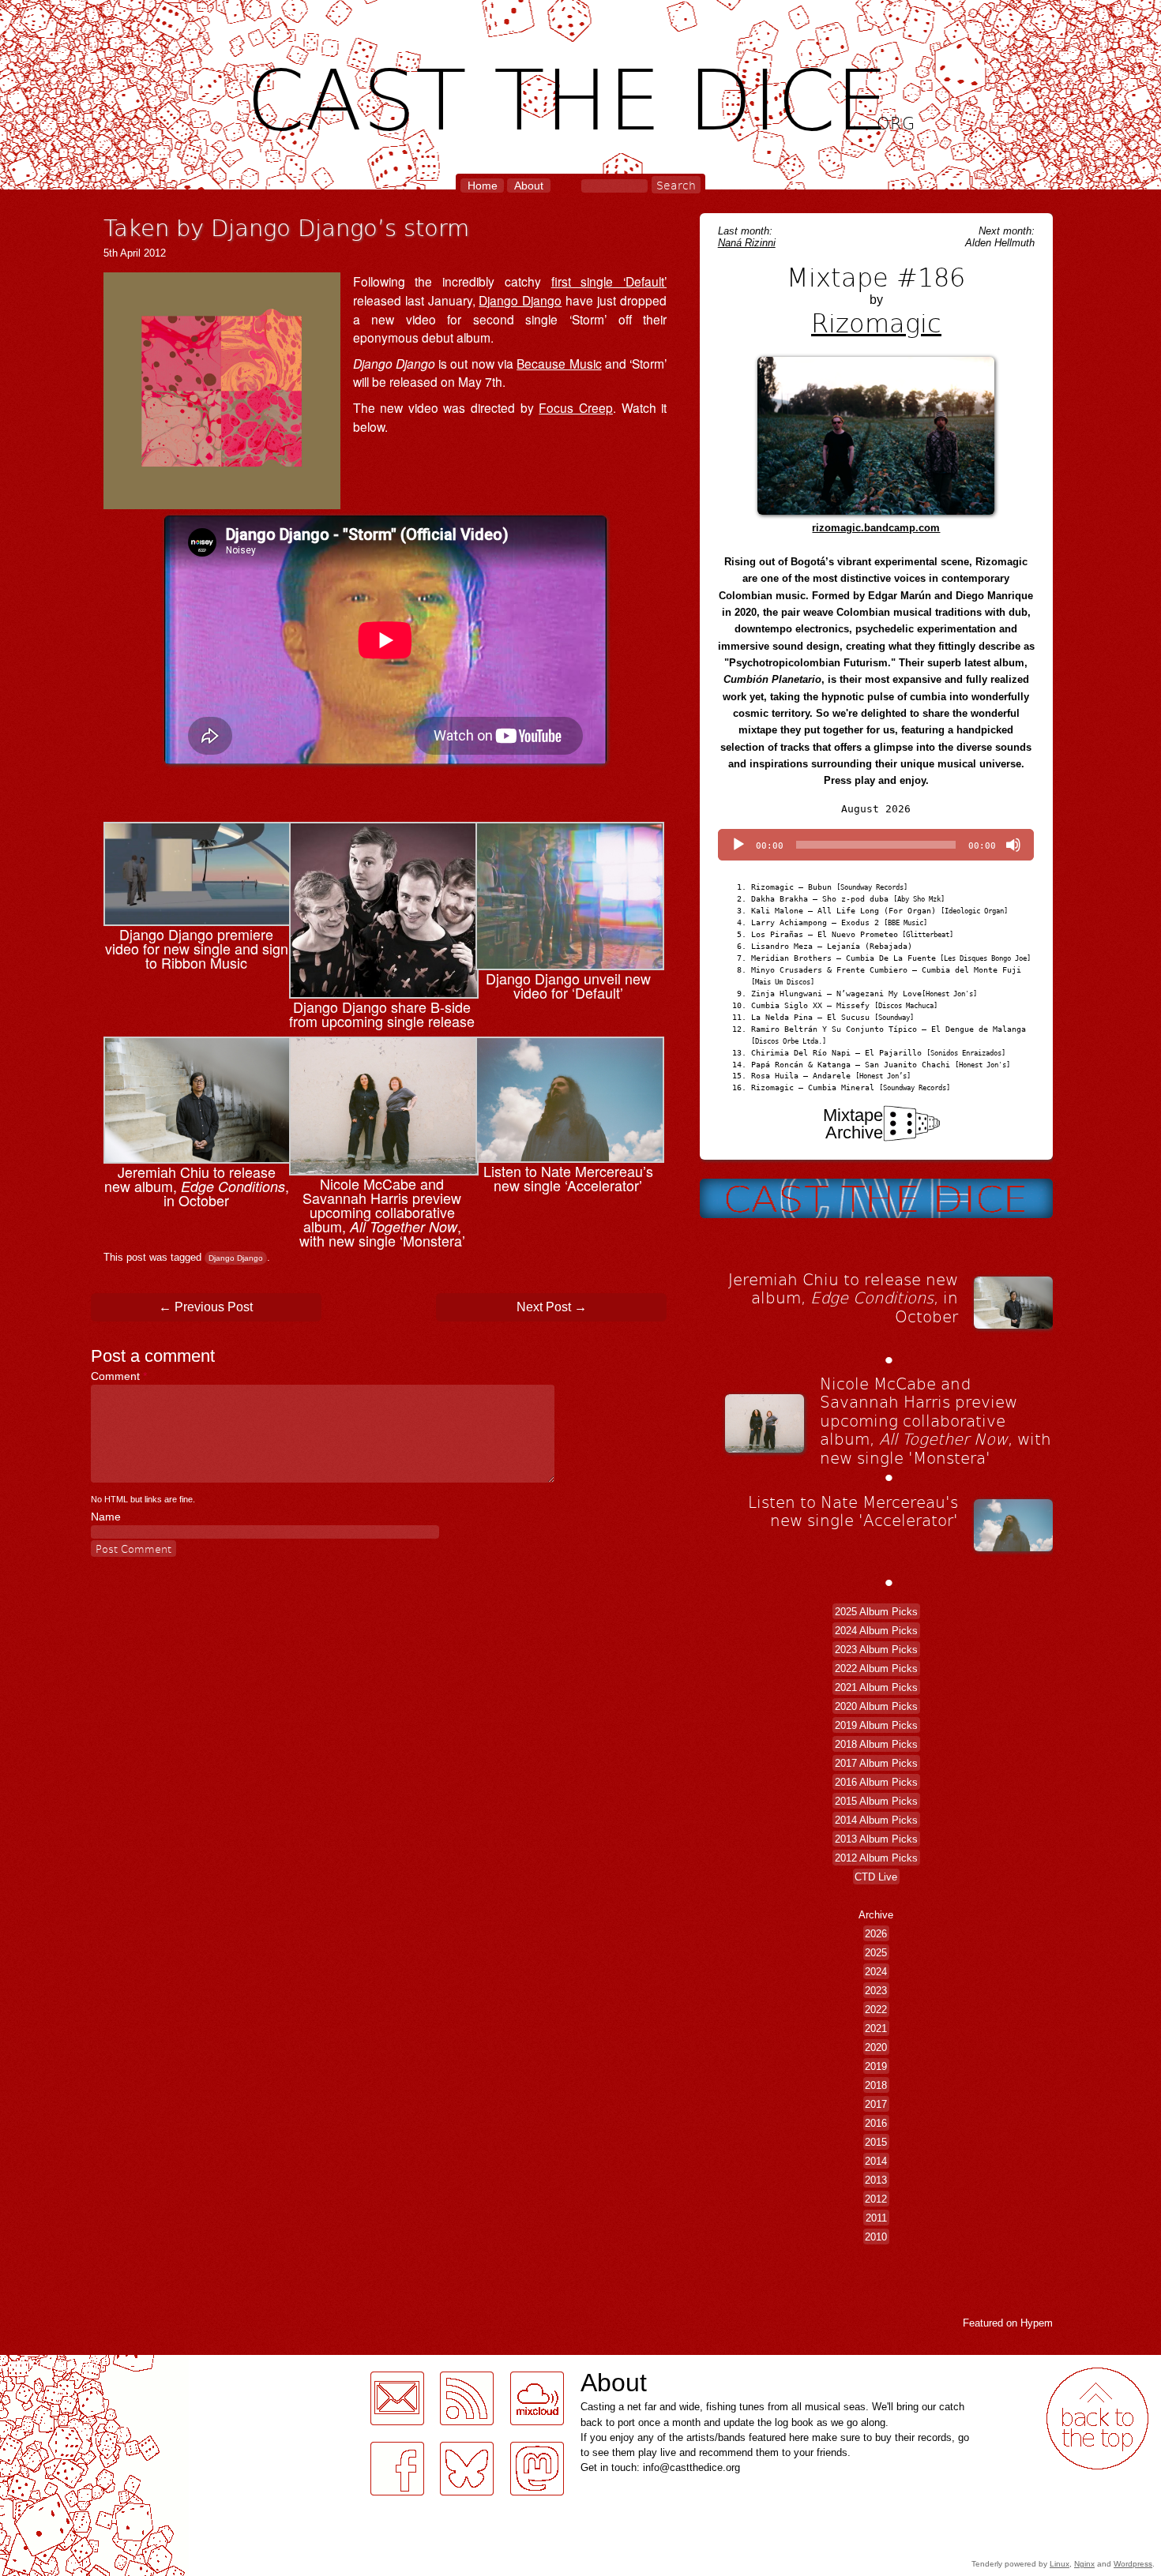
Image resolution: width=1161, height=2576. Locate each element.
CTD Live (876, 1877)
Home (483, 186)
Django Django (520, 300)
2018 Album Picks (876, 1744)
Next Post (552, 1307)
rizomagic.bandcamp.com (876, 528)
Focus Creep (576, 407)
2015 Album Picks (876, 1801)
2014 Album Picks (876, 1820)
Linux (1060, 2564)
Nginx (1084, 2564)
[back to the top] (1097, 2419)
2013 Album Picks (876, 1839)
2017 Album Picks (876, 1763)
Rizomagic (876, 322)
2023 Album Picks (876, 1650)
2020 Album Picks (876, 1706)
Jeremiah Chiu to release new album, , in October (843, 1297)
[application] (876, 845)
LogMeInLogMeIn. (51, 2364)
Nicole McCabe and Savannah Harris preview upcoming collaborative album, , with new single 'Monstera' (936, 1420)
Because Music (559, 363)
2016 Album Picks (876, 1782)
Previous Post (206, 1307)
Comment (119, 1376)
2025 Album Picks (876, 1612)
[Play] (738, 845)
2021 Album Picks (876, 1687)
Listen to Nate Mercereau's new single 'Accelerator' (853, 1511)
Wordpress (1133, 2564)
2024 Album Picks (876, 1631)
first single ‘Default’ (609, 281)
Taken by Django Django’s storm (286, 227)
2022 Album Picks (876, 1669)
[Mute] (1013, 845)
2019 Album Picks (876, 1725)
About (529, 186)
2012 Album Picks (876, 1858)
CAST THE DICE (581, 95)
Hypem (1037, 2323)
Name (106, 1517)
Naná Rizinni (747, 243)
